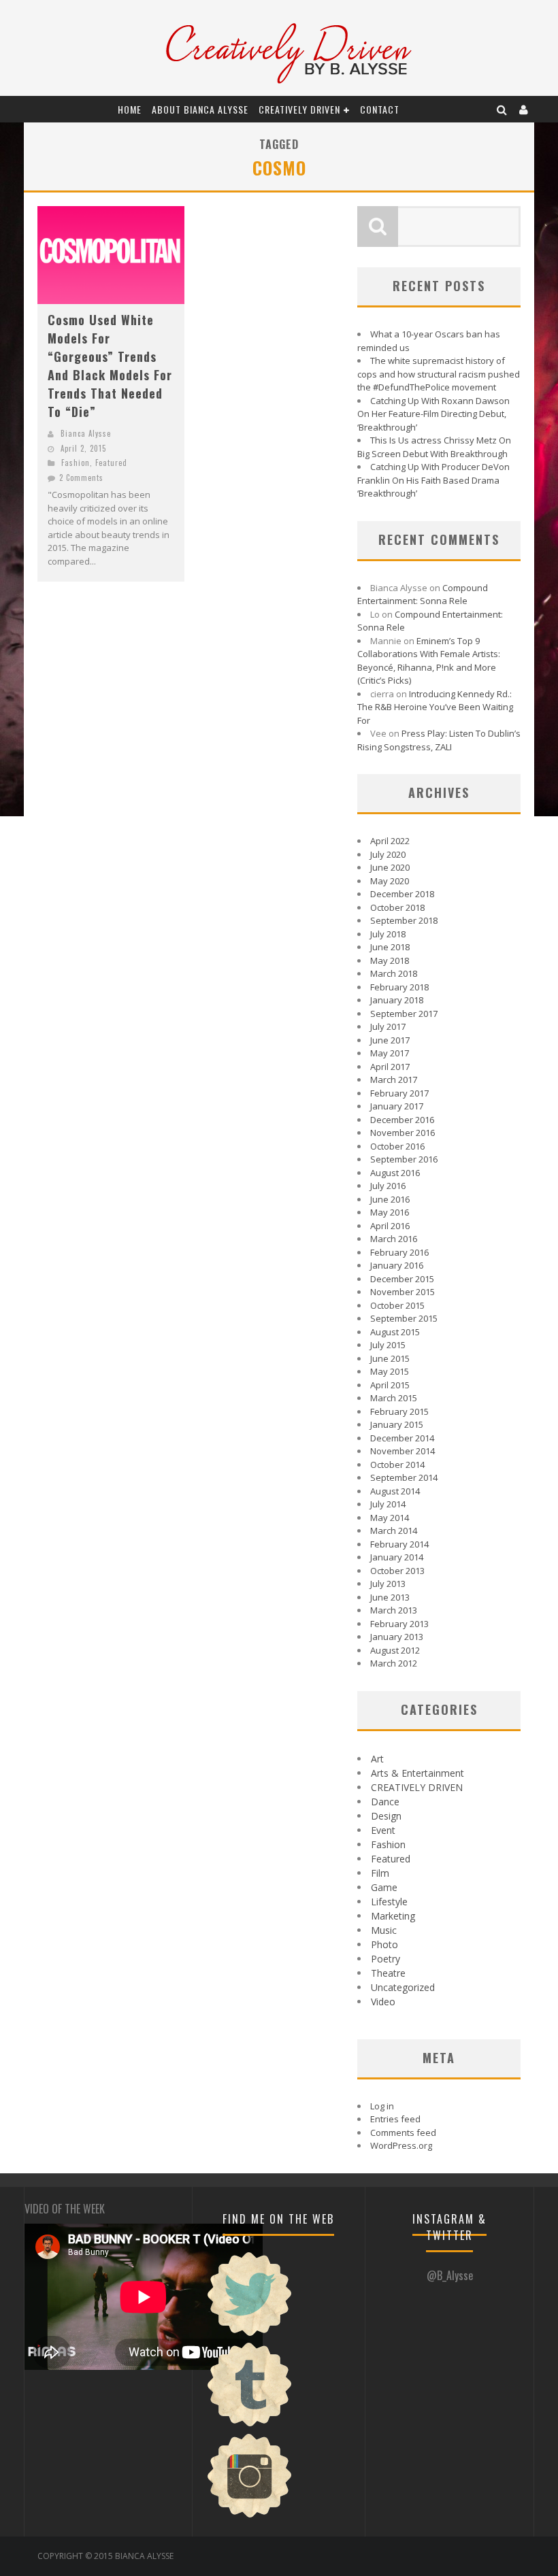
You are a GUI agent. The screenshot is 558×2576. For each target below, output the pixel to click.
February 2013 (399, 1624)
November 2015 (403, 1292)
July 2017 (388, 1026)
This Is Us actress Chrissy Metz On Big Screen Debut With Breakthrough (434, 447)
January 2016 (397, 1265)
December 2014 (402, 1438)
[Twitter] (250, 2335)
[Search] (502, 109)
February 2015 (399, 1411)
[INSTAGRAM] (250, 2516)
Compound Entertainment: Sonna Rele (423, 595)
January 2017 (397, 1106)
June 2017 (390, 1040)
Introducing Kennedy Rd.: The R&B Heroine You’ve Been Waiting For (435, 707)
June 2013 (390, 1597)
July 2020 (388, 854)
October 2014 (397, 1465)
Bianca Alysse (86, 433)
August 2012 (395, 1650)
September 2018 (404, 920)
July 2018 (388, 934)
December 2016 (402, 1120)
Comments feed (403, 2132)
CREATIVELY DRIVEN (299, 109)
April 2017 (390, 1067)
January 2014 (397, 1557)
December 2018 (402, 894)
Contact (380, 109)
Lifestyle (389, 1902)
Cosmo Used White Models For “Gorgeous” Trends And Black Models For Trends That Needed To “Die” (110, 366)
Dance (385, 1802)
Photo (384, 1944)
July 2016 (388, 1186)
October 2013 (397, 1571)
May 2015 (390, 1371)
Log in (382, 2106)
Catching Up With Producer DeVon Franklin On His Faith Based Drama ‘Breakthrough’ (433, 480)
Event (383, 1830)
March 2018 (394, 973)
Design (386, 1816)
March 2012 (394, 1663)
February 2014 (399, 1544)
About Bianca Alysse (200, 109)
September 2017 (404, 1014)
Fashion (76, 463)
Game (384, 1887)
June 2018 (390, 947)
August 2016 (395, 1173)
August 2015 (395, 1332)
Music (384, 1930)
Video (383, 2002)
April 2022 (390, 841)
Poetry (385, 1959)
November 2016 (403, 1133)
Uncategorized (403, 1987)
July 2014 (388, 1504)
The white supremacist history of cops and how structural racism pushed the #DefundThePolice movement (439, 374)
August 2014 (395, 1491)
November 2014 (403, 1451)
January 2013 (397, 1637)
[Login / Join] (524, 109)
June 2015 (390, 1358)
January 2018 (397, 1000)
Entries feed (395, 2119)
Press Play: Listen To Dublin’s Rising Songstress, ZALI (439, 740)
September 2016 (404, 1159)
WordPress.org (401, 2145)
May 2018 (390, 960)
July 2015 (388, 1345)
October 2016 (397, 1146)
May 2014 (390, 1518)
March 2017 (394, 1080)
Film (380, 1873)
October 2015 (397, 1305)
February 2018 (399, 987)
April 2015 (390, 1385)
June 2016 (390, 1199)
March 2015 (394, 1398)
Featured (111, 463)
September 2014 (404, 1477)
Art (377, 1759)
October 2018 (397, 907)
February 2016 (399, 1252)
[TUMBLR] (250, 2425)
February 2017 (399, 1093)
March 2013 (394, 1610)
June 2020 (390, 867)
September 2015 (404, 1318)
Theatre (388, 1973)
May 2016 (390, 1212)
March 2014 (394, 1530)
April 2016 (390, 1226)
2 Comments (81, 478)
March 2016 (394, 1239)
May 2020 (390, 881)
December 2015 (402, 1279)
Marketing (393, 1916)
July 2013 (388, 1584)
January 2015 (397, 1424)
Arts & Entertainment (417, 1773)
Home (130, 109)
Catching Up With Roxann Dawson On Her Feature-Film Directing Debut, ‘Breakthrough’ (433, 414)
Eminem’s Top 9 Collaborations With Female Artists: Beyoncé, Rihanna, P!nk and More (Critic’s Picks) (429, 661)
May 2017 (390, 1053)
